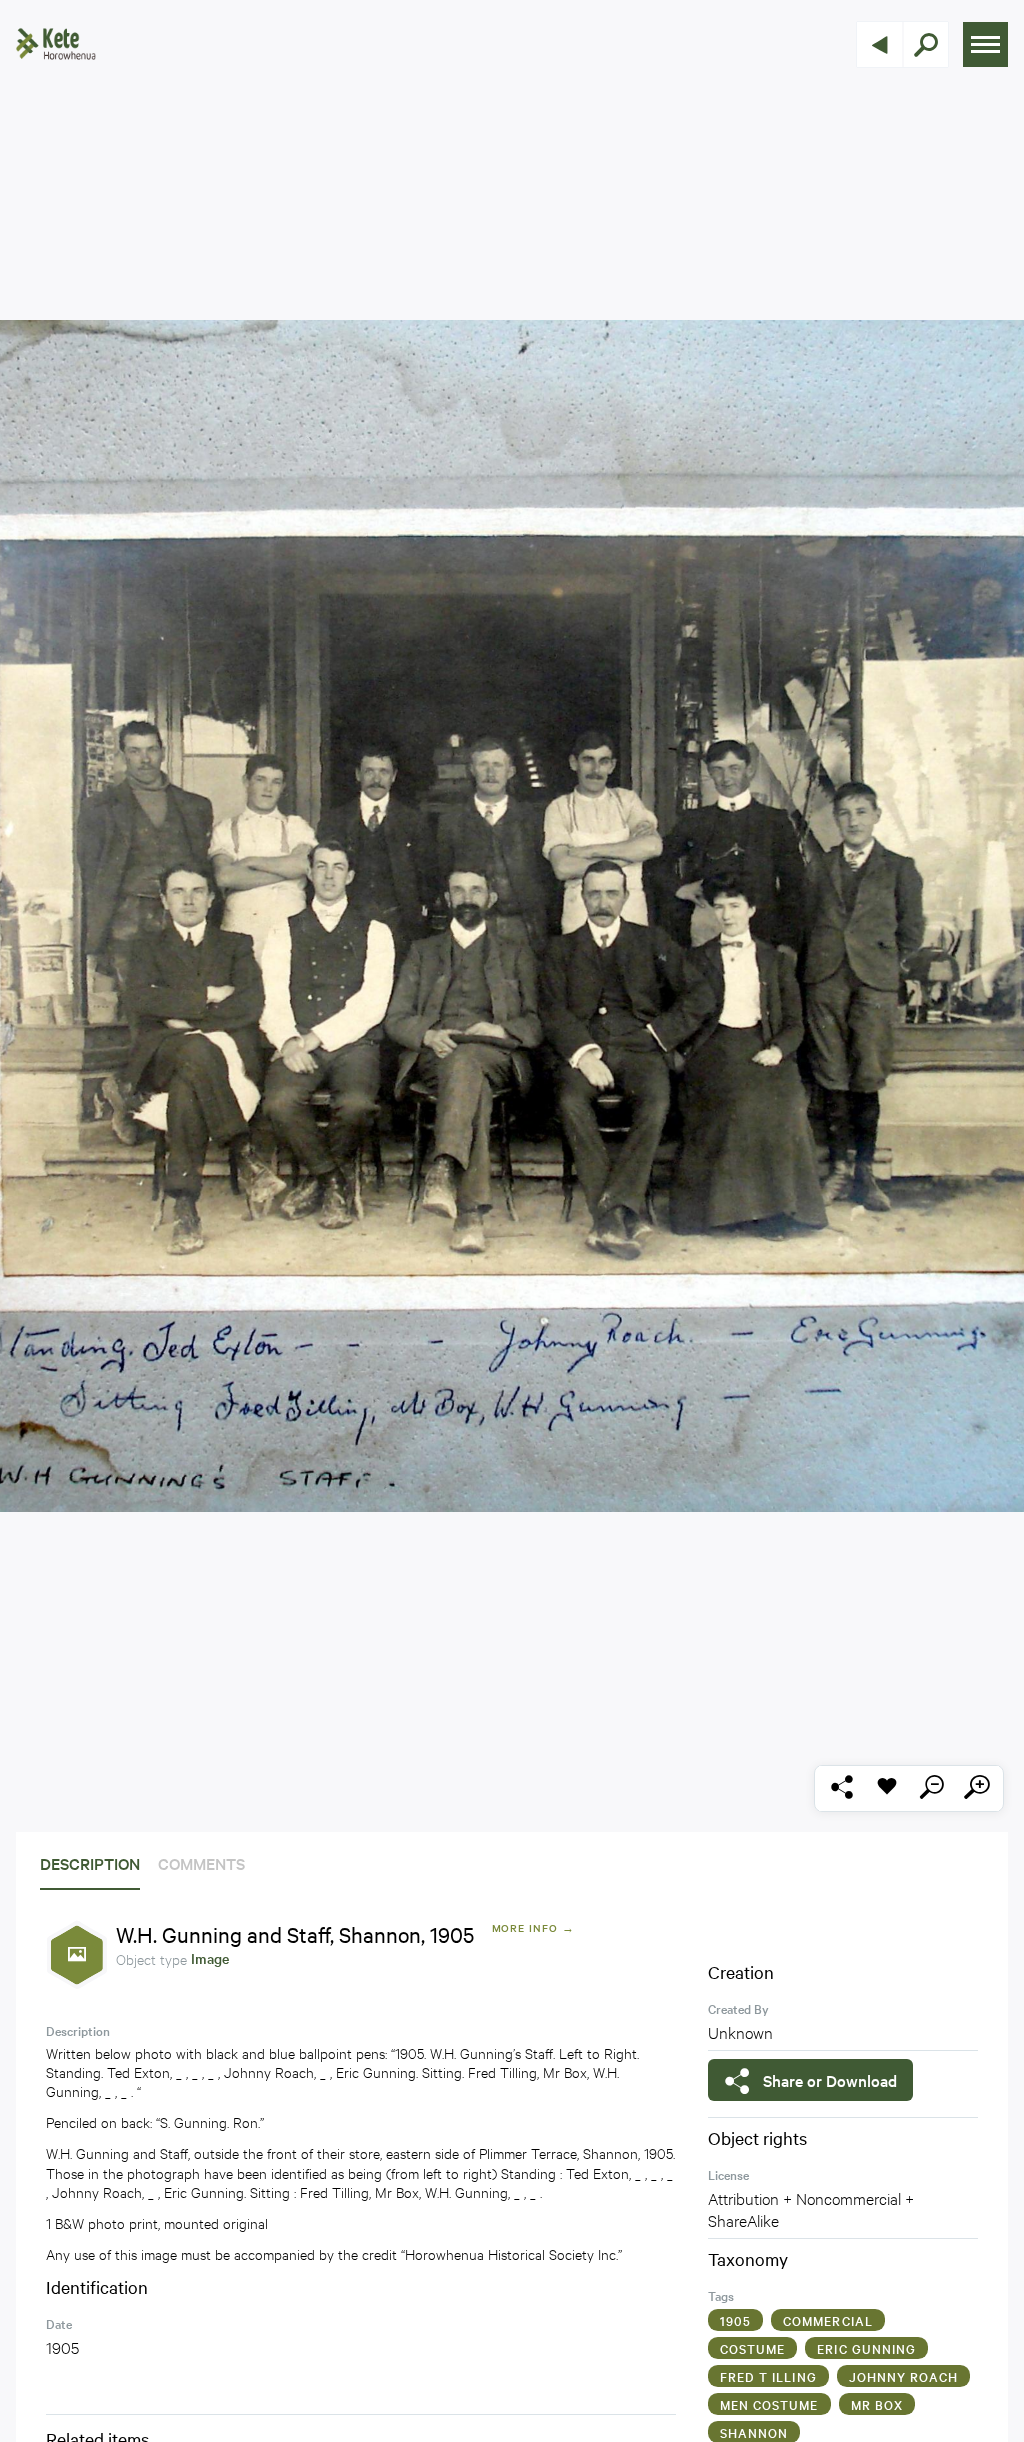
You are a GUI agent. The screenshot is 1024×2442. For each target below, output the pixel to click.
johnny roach (904, 2376)
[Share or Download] (841, 1788)
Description (90, 1863)
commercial (828, 2320)
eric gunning (866, 2348)
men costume (769, 2404)
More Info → (533, 1927)
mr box (877, 2404)
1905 (735, 2320)
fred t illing (768, 2376)
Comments (201, 1863)
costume (752, 2348)
